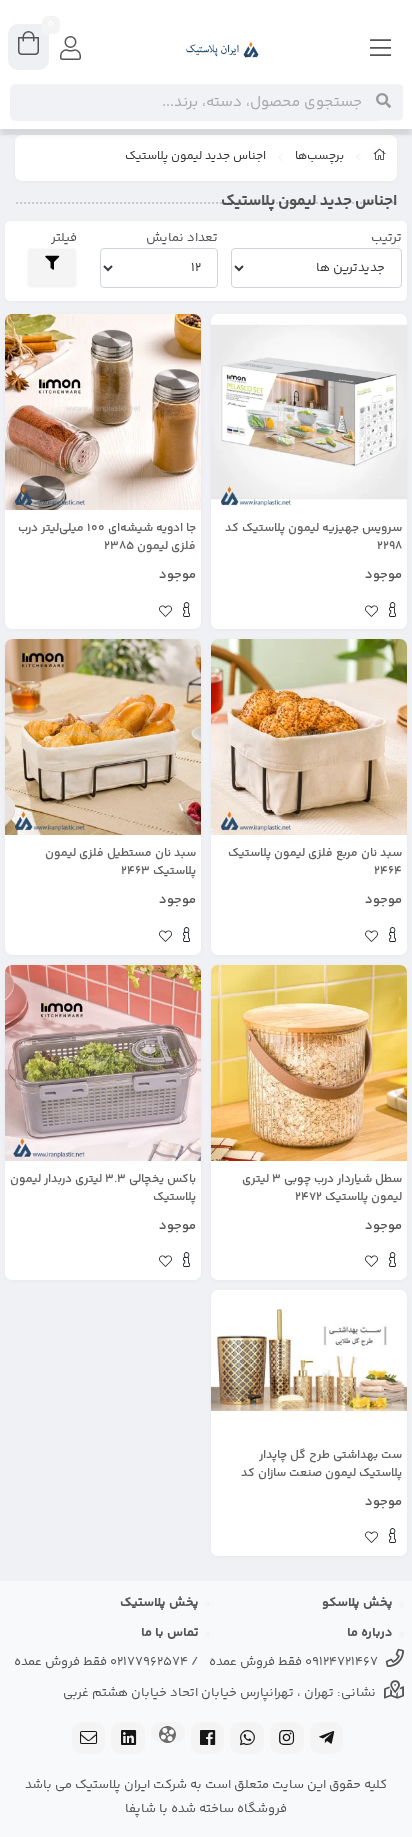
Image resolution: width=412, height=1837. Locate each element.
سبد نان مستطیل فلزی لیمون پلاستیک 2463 (120, 863)
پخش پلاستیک (159, 1603)
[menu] (381, 50)
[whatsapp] (247, 1740)
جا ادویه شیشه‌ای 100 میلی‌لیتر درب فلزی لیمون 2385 (107, 538)
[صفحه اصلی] (380, 158)
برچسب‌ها (319, 157)
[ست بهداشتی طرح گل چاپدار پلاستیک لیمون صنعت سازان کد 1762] (309, 1363)
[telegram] (327, 1740)
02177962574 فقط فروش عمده (101, 1662)
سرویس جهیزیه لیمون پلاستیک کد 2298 (313, 538)
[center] (383, 102)
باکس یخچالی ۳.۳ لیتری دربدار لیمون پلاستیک (103, 1189)
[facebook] (208, 1740)
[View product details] (392, 613)
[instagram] (287, 1740)
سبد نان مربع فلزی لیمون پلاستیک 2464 (315, 863)
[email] (89, 1740)
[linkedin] (128, 1740)
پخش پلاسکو (357, 1603)
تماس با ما (170, 1633)
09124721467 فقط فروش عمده (293, 1662)
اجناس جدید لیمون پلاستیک (195, 157)
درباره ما (370, 1633)
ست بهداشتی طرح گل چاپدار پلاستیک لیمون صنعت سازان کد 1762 (321, 1465)
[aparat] (168, 1734)
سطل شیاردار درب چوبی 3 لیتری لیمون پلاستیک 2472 (322, 1189)
